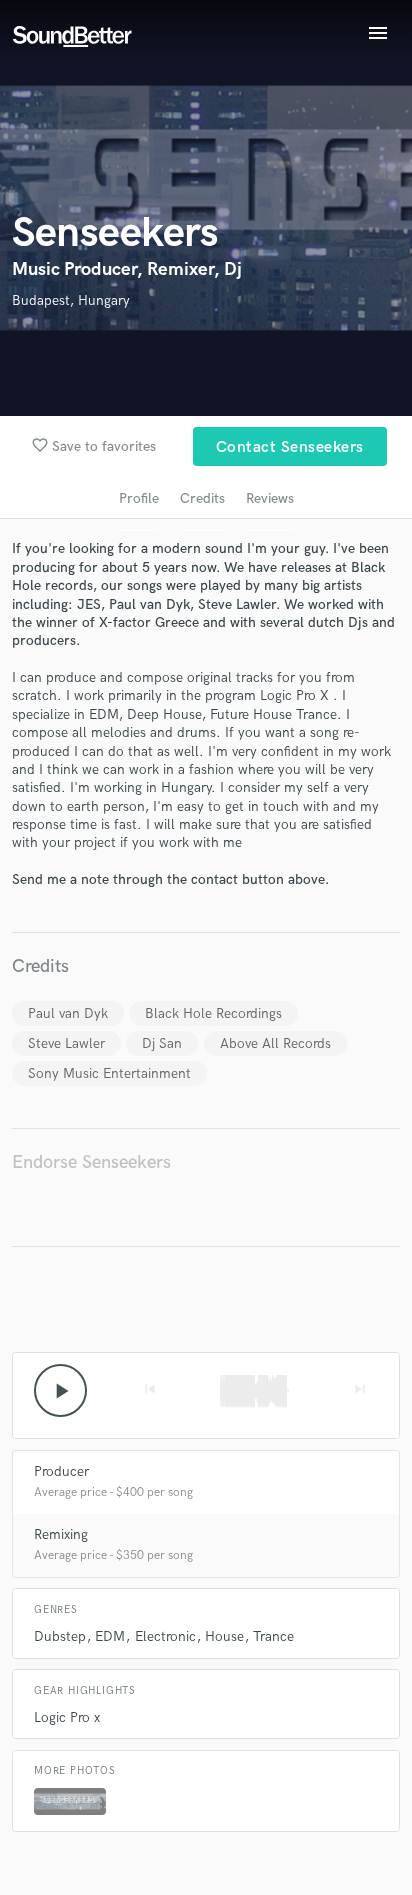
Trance (273, 1636)
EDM (110, 1636)
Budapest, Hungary (71, 300)
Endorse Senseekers (91, 1162)
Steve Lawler (66, 1043)
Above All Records (275, 1043)
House (224, 1636)
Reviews (270, 498)
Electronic (165, 1636)
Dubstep (60, 1636)
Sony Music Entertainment (109, 1073)
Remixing (61, 1534)
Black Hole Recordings (213, 1013)
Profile (139, 498)
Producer (61, 1471)
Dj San (162, 1043)
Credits (202, 498)
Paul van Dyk (68, 1013)
